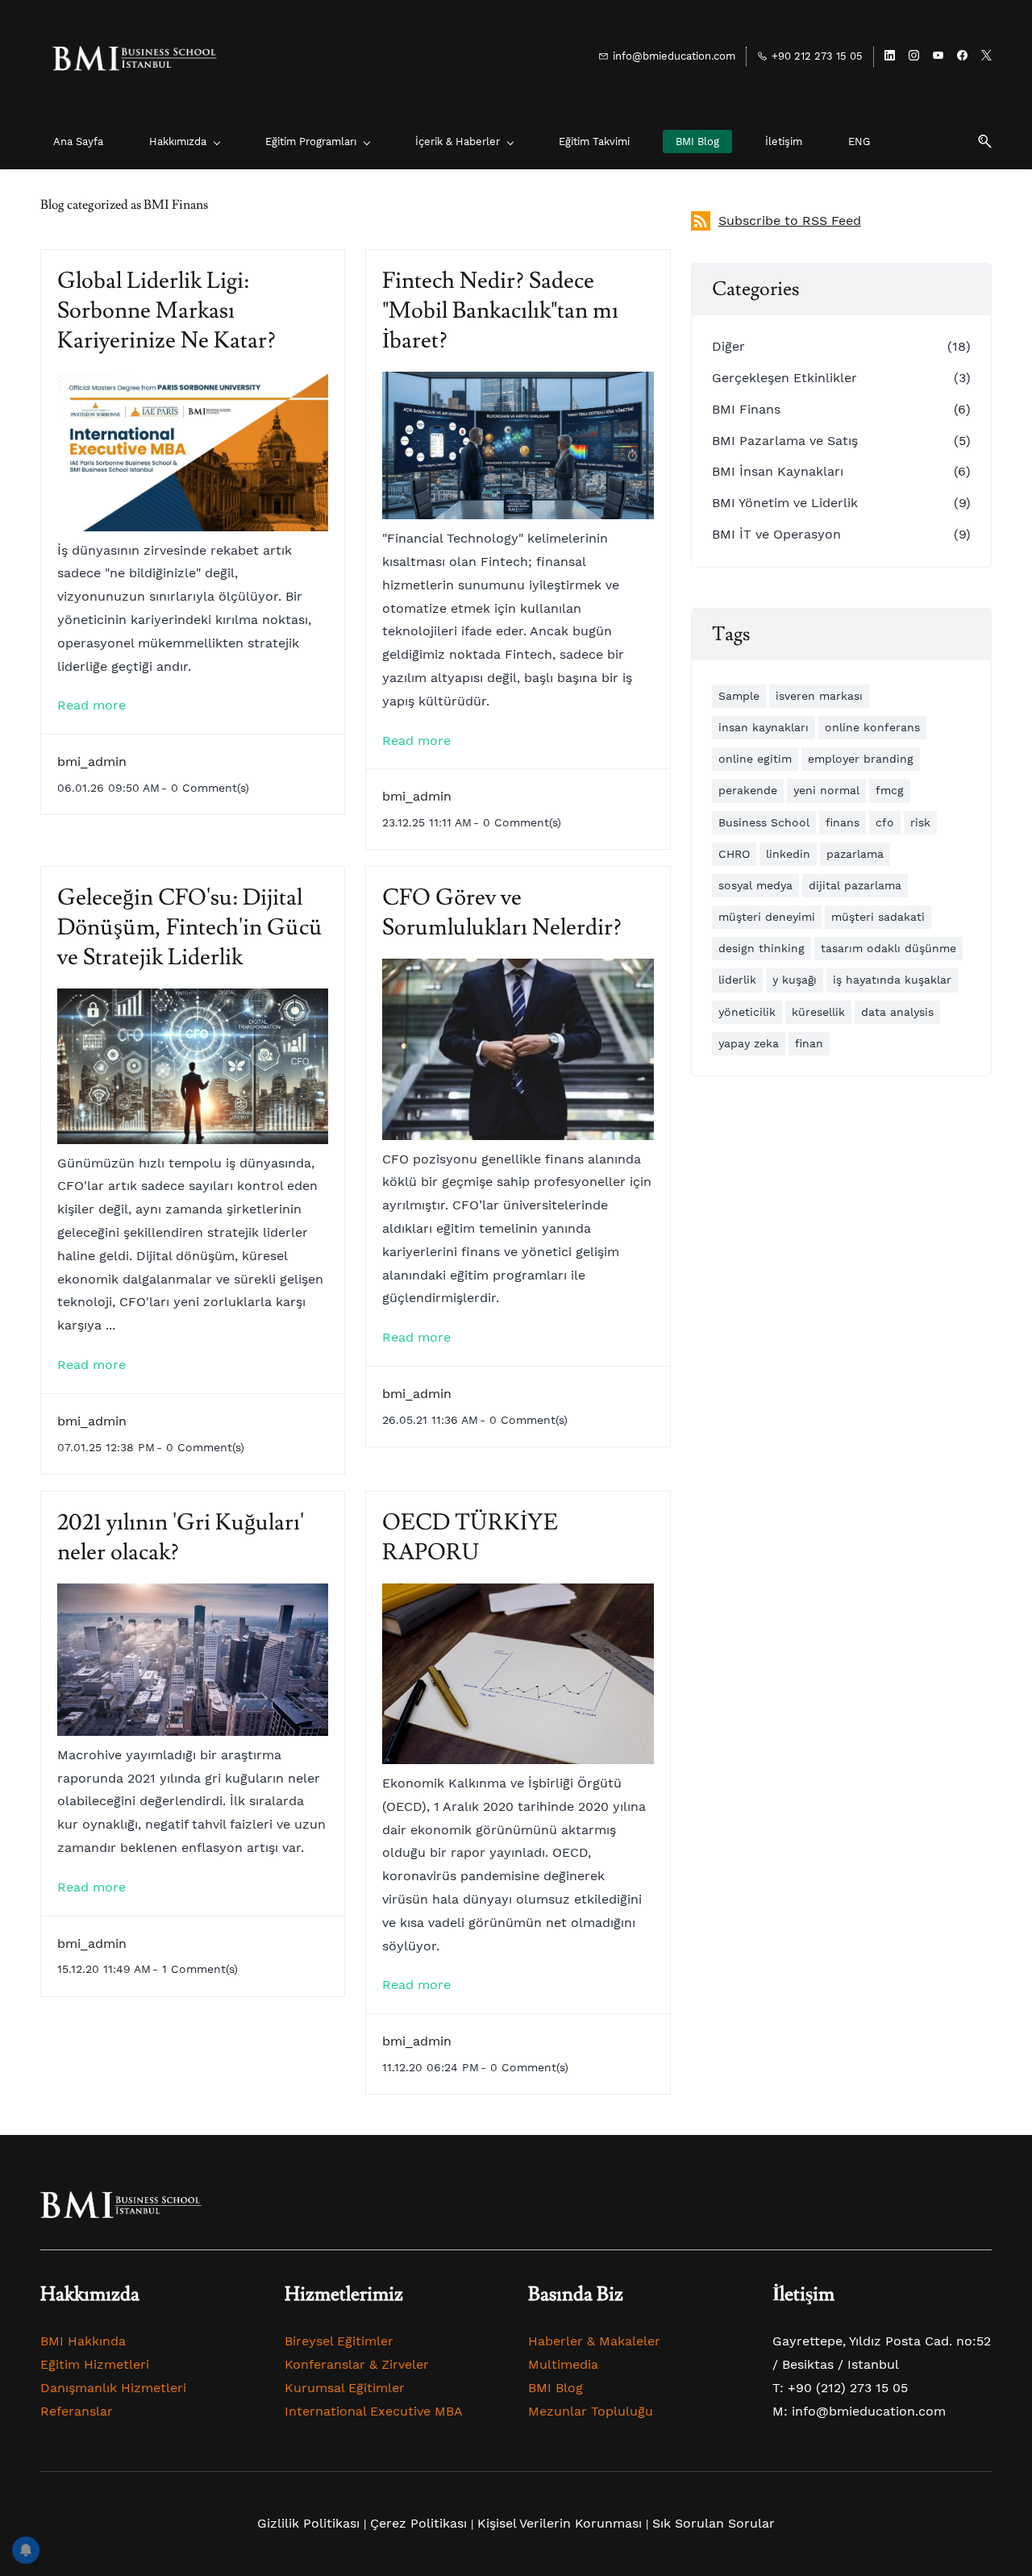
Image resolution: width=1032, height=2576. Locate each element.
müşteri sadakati (878, 917)
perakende (748, 790)
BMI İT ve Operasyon (776, 534)
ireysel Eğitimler (343, 2341)
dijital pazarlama (855, 885)
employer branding (861, 759)
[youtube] (938, 57)
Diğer (728, 346)
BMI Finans (746, 409)
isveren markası (819, 696)
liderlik (737, 980)
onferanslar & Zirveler (361, 2364)
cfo (885, 822)
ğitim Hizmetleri (99, 2364)
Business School (764, 822)
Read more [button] (92, 705)
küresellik (818, 1012)
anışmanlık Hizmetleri (118, 2388)
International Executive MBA (374, 2411)
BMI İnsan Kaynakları (778, 471)
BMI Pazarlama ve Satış (785, 441)
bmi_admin (92, 762)
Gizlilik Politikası (308, 2523)
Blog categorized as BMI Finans (124, 205)
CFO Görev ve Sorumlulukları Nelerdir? (502, 913)
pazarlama (855, 854)
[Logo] (133, 57)
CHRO (734, 854)
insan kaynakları (764, 727)
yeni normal (826, 790)
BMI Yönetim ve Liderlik (785, 503)
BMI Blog (556, 2388)
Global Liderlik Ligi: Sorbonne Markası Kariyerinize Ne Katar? (166, 311)
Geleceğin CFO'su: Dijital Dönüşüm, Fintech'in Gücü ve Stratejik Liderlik (190, 928)
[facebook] (962, 57)
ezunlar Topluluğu (596, 2411)
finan (809, 1043)
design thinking (762, 948)
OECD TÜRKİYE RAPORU (470, 1538)
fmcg (890, 790)
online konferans (872, 727)
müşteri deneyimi (767, 917)
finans (843, 822)
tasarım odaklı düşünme (888, 948)
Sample (739, 696)
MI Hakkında (87, 2341)
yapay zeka (749, 1043)
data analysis (897, 1012)
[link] (121, 2202)
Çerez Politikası (418, 2523)
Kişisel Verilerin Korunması (560, 2523)
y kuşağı (795, 980)
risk (920, 822)
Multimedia (563, 2364)
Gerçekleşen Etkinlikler (784, 378)
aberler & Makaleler (599, 2341)
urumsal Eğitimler (349, 2388)
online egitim (755, 759)
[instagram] (914, 57)
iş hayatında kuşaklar (892, 980)
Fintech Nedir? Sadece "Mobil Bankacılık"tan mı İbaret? (500, 311)
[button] (979, 141)
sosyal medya (755, 885)
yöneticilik (747, 1012)
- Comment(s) (205, 788)
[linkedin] (890, 57)
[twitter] (986, 57)
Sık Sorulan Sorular (714, 2523)
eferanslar (81, 2411)
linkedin (788, 854)
